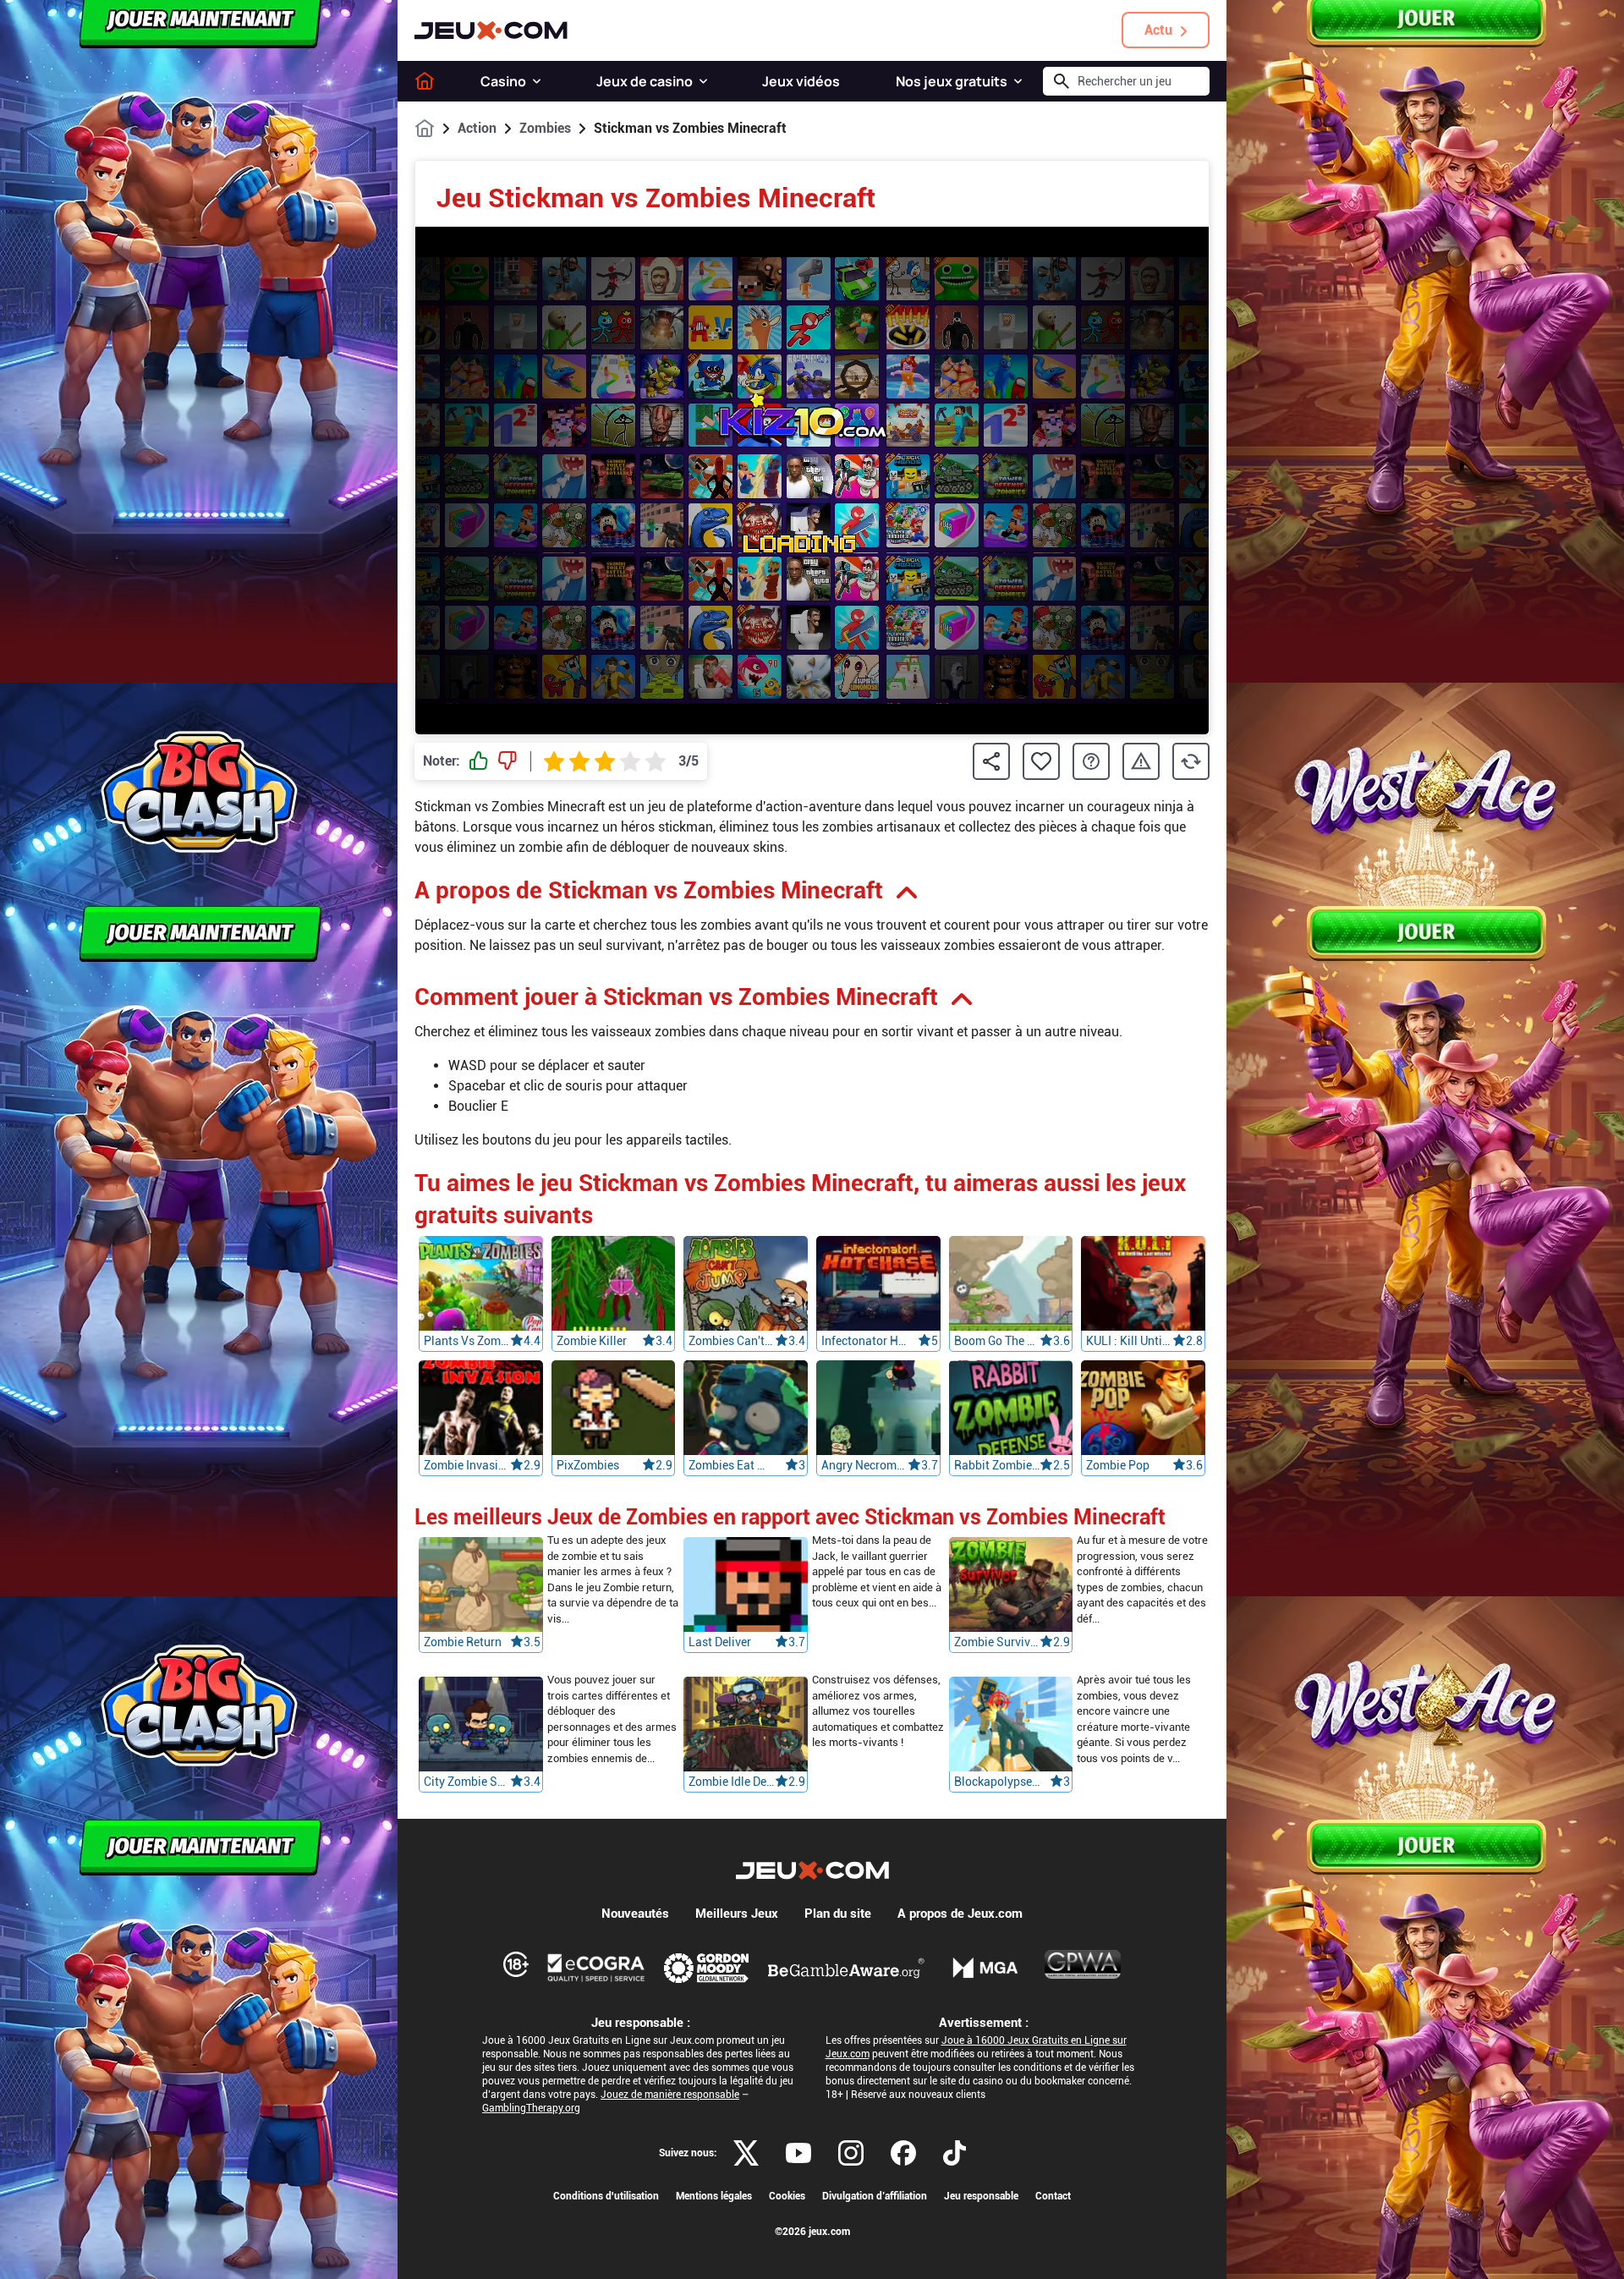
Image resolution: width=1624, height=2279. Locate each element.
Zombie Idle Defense (732, 1782)
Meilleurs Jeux (737, 1914)
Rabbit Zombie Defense (997, 1465)
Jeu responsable (981, 2196)
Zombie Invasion (467, 1465)
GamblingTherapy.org (531, 2108)
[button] (537, 81)
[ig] (851, 2153)
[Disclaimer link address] (596, 1968)
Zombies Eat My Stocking (732, 1465)
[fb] (903, 2153)
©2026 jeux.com (812, 2232)
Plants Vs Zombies (467, 1341)
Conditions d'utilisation (606, 2196)
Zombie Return (463, 1643)
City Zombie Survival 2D (467, 1782)
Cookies (787, 2196)
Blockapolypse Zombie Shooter (997, 1782)
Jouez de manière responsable (670, 2095)
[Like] (479, 761)
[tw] (746, 2153)
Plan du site (838, 1914)
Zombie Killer (592, 1341)
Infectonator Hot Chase (864, 1341)
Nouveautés (635, 1914)
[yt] (798, 2153)
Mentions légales (714, 2196)
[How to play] (1091, 761)
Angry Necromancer (864, 1465)
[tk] (955, 2153)
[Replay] (1191, 761)
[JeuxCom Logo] (491, 30)
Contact (1053, 2196)
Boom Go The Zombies (997, 1341)
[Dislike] (507, 761)
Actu (1158, 30)
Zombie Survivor (997, 1643)
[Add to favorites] (1041, 761)
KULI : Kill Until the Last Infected (1129, 1341)
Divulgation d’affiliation (875, 2196)
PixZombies (588, 1465)
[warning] (1141, 762)
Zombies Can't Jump (732, 1341)
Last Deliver (720, 1643)
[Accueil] (425, 81)
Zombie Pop (1118, 1465)
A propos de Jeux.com (960, 1914)
